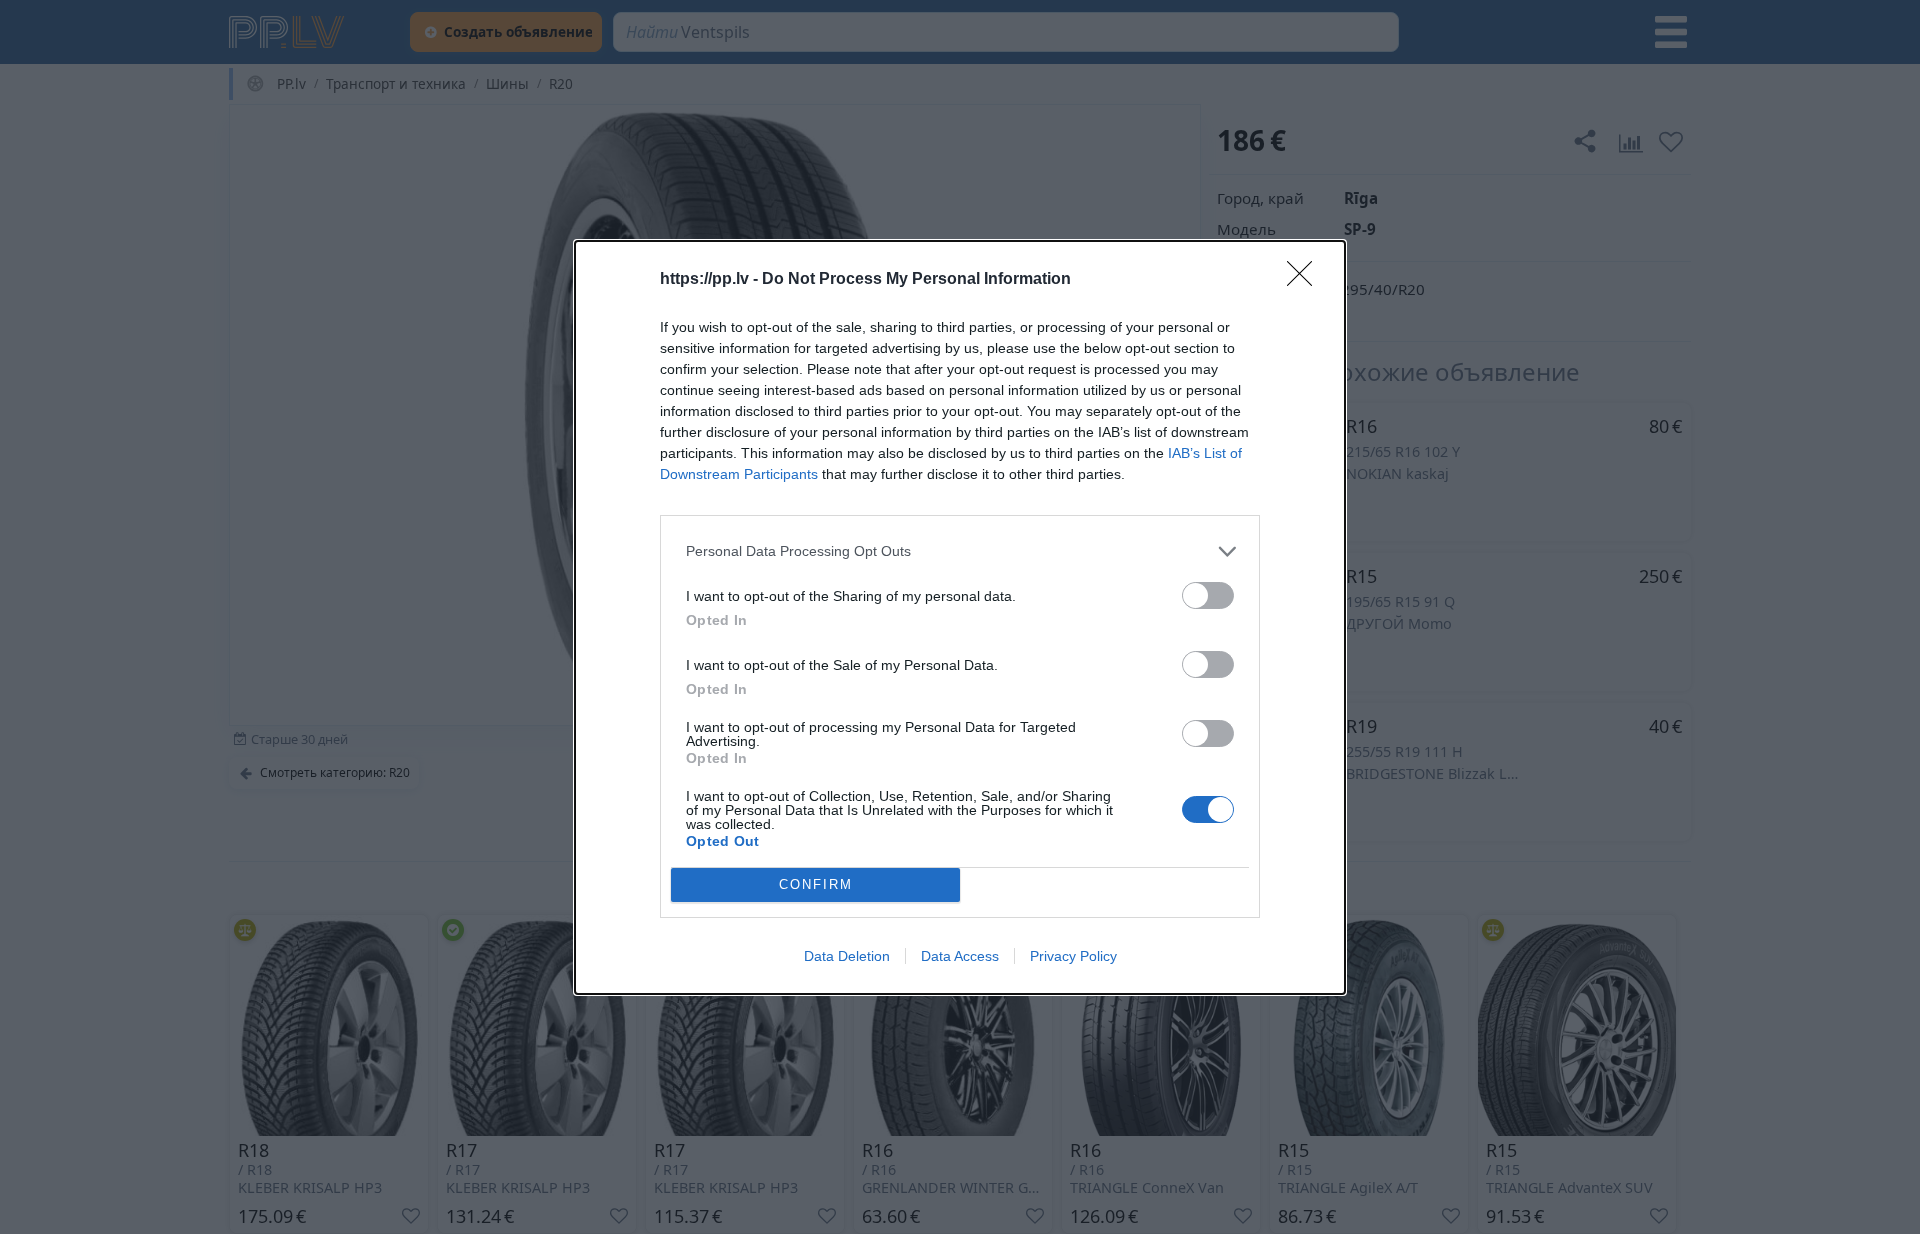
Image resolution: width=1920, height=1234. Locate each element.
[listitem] (960, 551)
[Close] (1306, 280)
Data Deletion (847, 956)
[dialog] (960, 617)
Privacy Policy (1073, 956)
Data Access (960, 956)
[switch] (1208, 595)
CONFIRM (816, 884)
